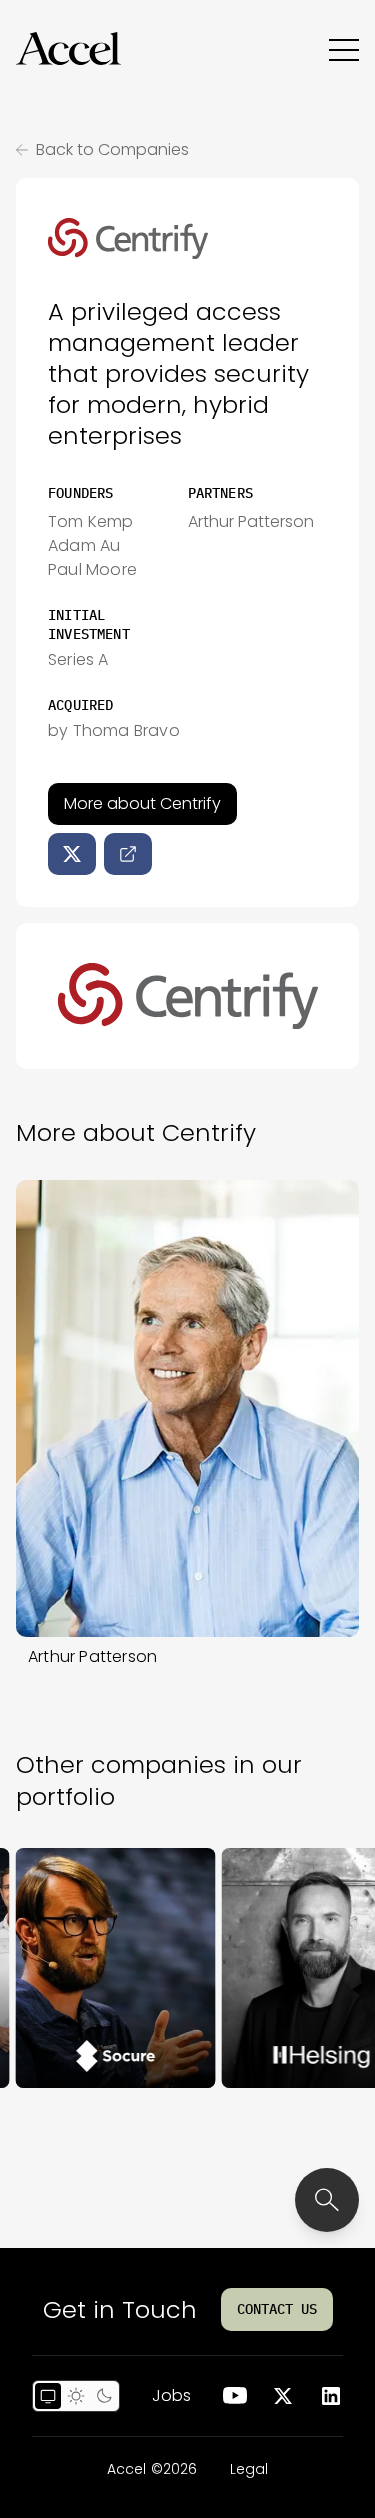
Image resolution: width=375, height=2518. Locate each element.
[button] (68, 49)
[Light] (76, 2396)
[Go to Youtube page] (235, 2396)
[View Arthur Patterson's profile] (187, 1408)
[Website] (128, 854)
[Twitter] (72, 854)
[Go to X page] (283, 2396)
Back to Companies (112, 149)
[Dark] (104, 2396)
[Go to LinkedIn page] (331, 2396)
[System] (48, 2396)
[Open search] (327, 2200)
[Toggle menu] (344, 49)
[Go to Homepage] (68, 49)
